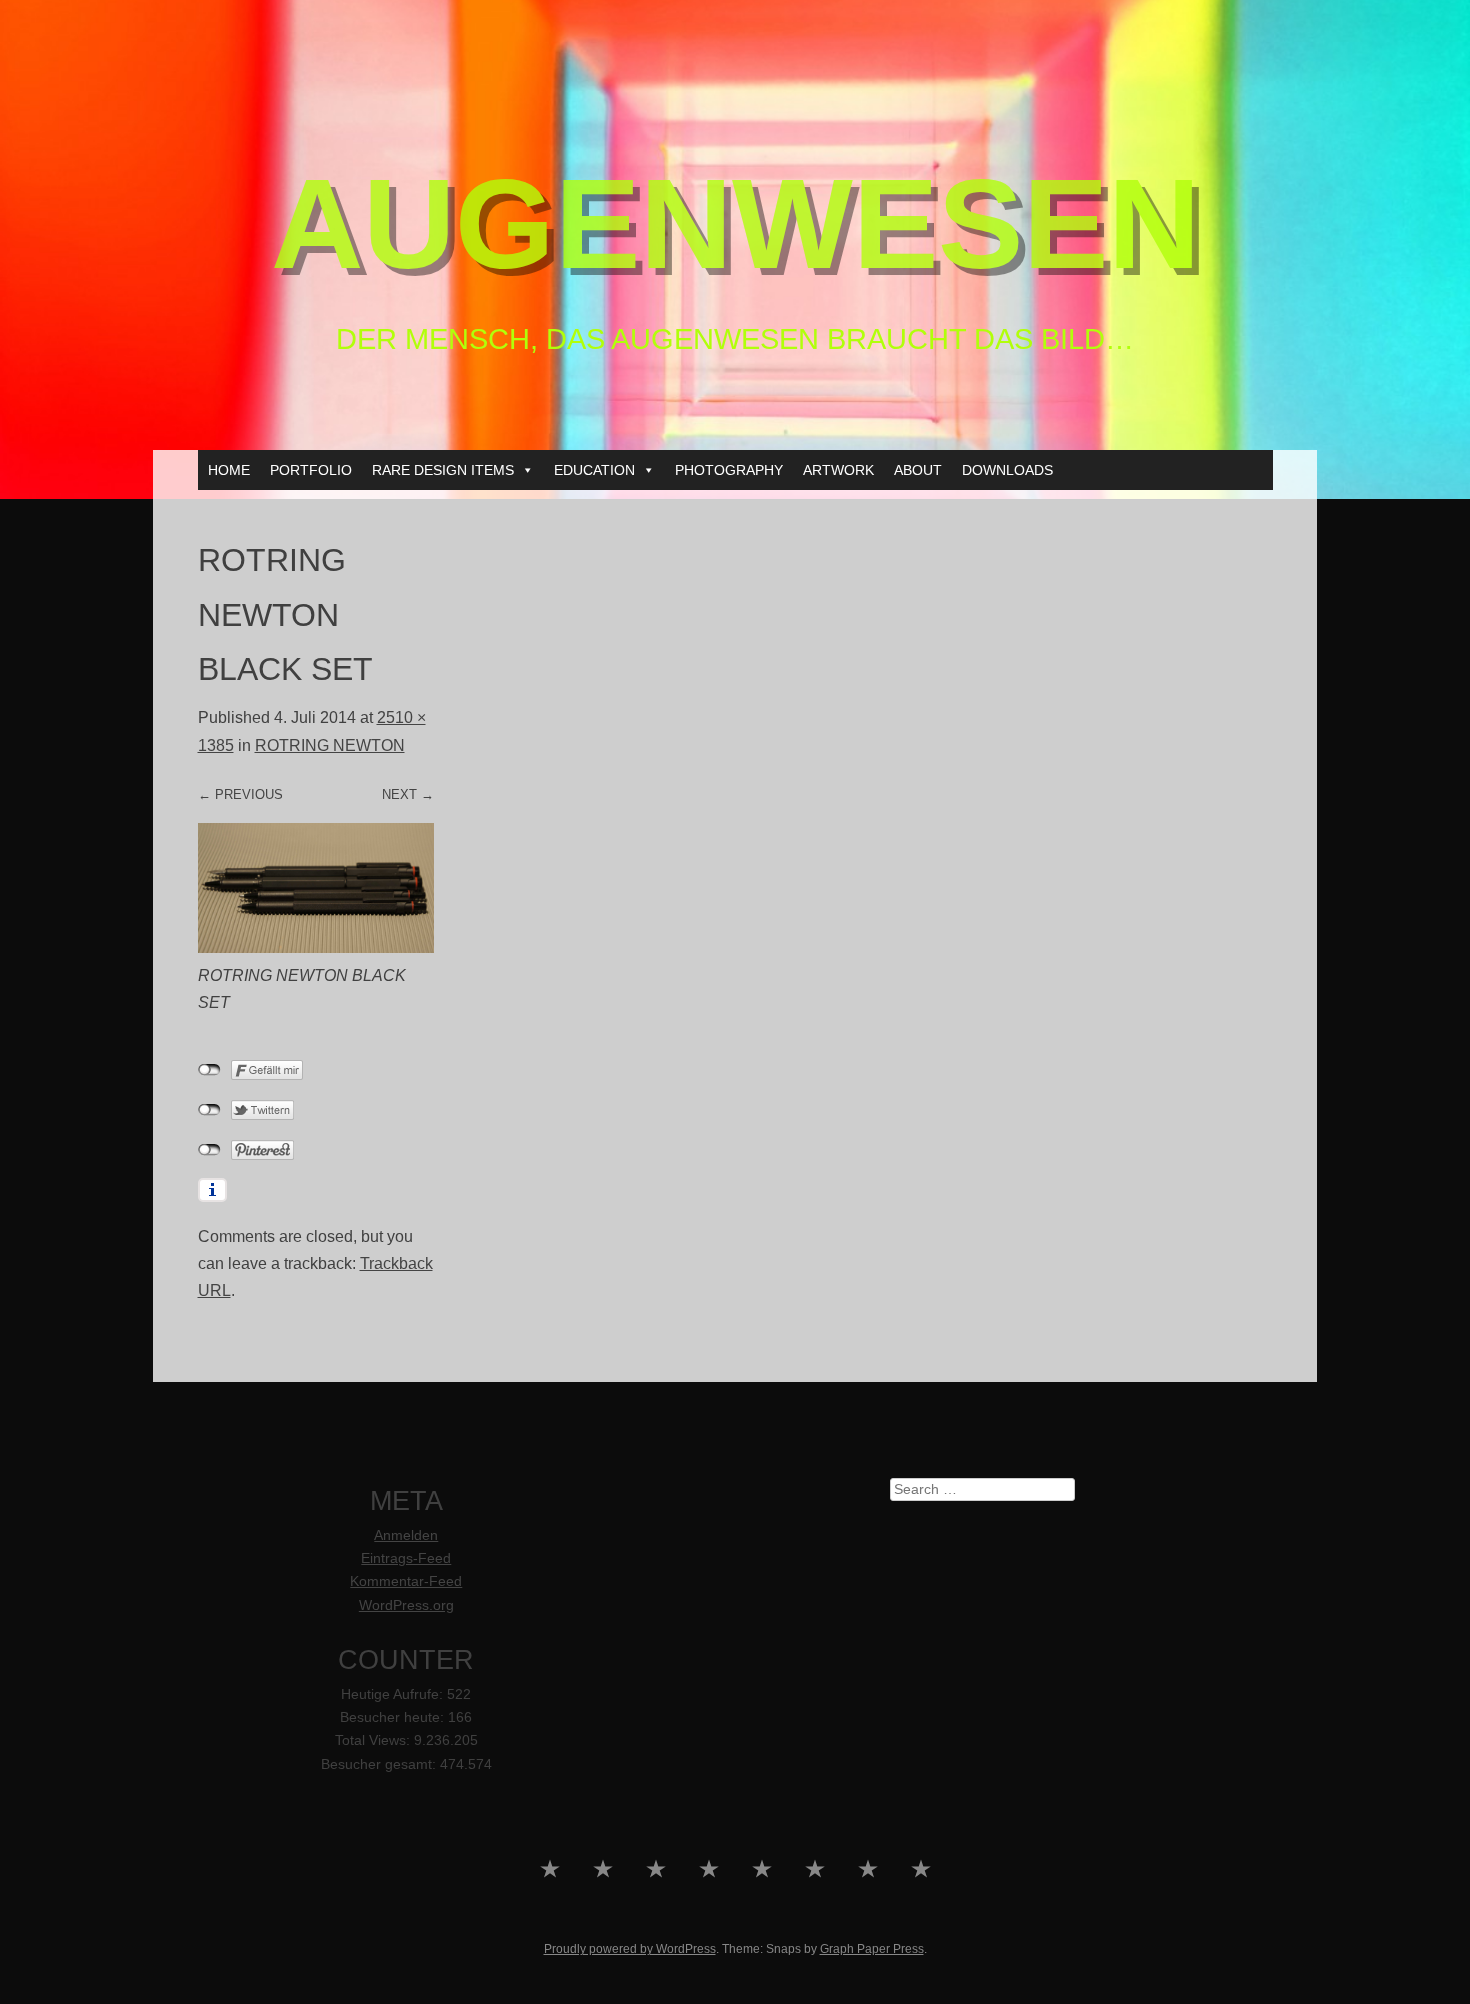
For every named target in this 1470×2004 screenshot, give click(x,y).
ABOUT (918, 470)
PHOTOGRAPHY (729, 470)
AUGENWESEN (735, 223)
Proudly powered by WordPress (630, 1949)
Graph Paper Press (872, 1949)
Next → (408, 794)
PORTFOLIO (311, 470)
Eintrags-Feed (406, 1558)
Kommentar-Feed (406, 1581)
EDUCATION (594, 470)
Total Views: (374, 1740)
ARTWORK (838, 470)
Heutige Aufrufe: (394, 1694)
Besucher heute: (394, 1717)
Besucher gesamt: (380, 1764)
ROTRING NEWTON (330, 745)
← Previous (240, 794)
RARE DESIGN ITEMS (443, 470)
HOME (229, 470)
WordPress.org (406, 1605)
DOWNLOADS (1007, 470)
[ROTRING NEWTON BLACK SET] (316, 947)
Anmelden (406, 1535)
